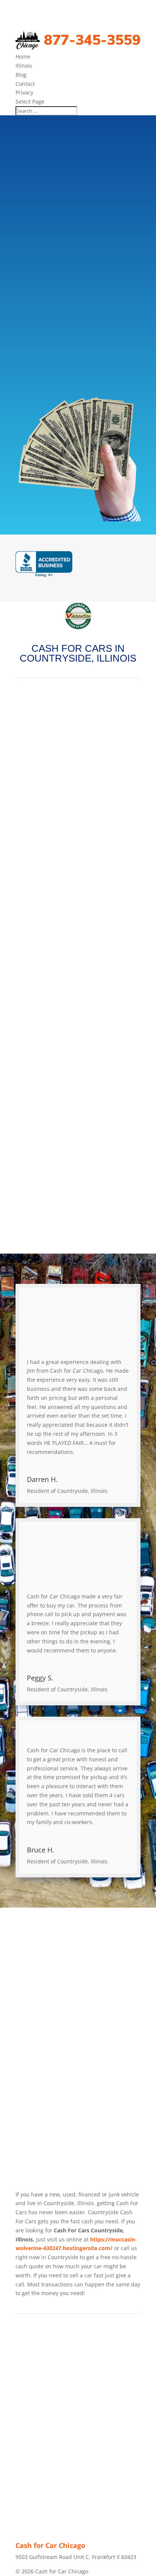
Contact (25, 84)
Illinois (24, 66)
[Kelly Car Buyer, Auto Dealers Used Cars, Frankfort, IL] (44, 564)
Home (23, 57)
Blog (21, 75)
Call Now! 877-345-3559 (83, 324)
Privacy (24, 92)
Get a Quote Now (78, 355)
